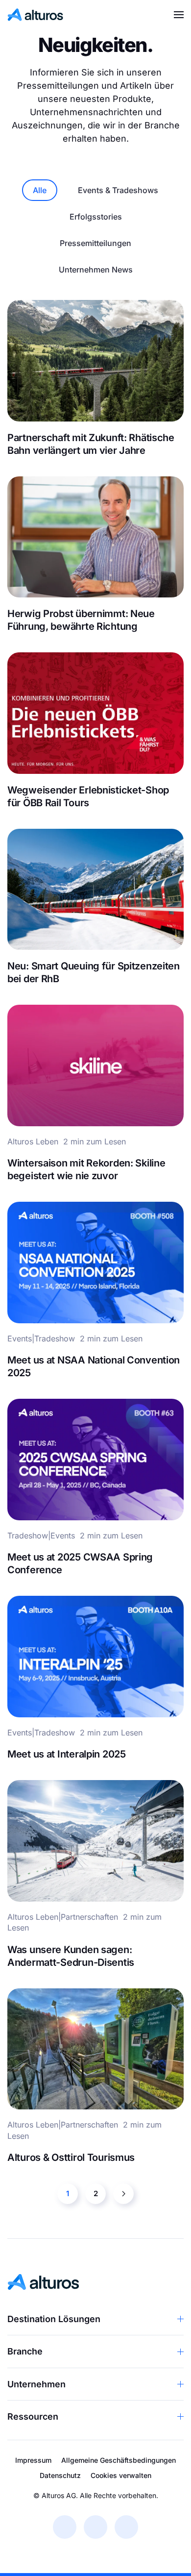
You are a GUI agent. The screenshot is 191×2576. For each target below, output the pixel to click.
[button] (179, 15)
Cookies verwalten (121, 2475)
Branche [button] (25, 2351)
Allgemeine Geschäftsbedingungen (119, 2460)
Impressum (33, 2460)
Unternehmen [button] (36, 2384)
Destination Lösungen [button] (54, 2319)
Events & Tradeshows (118, 190)
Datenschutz (60, 2475)
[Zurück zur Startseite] (36, 15)
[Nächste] (123, 2194)
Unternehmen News (96, 270)
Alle (40, 190)
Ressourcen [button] (33, 2416)
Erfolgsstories (96, 217)
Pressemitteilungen (95, 243)
